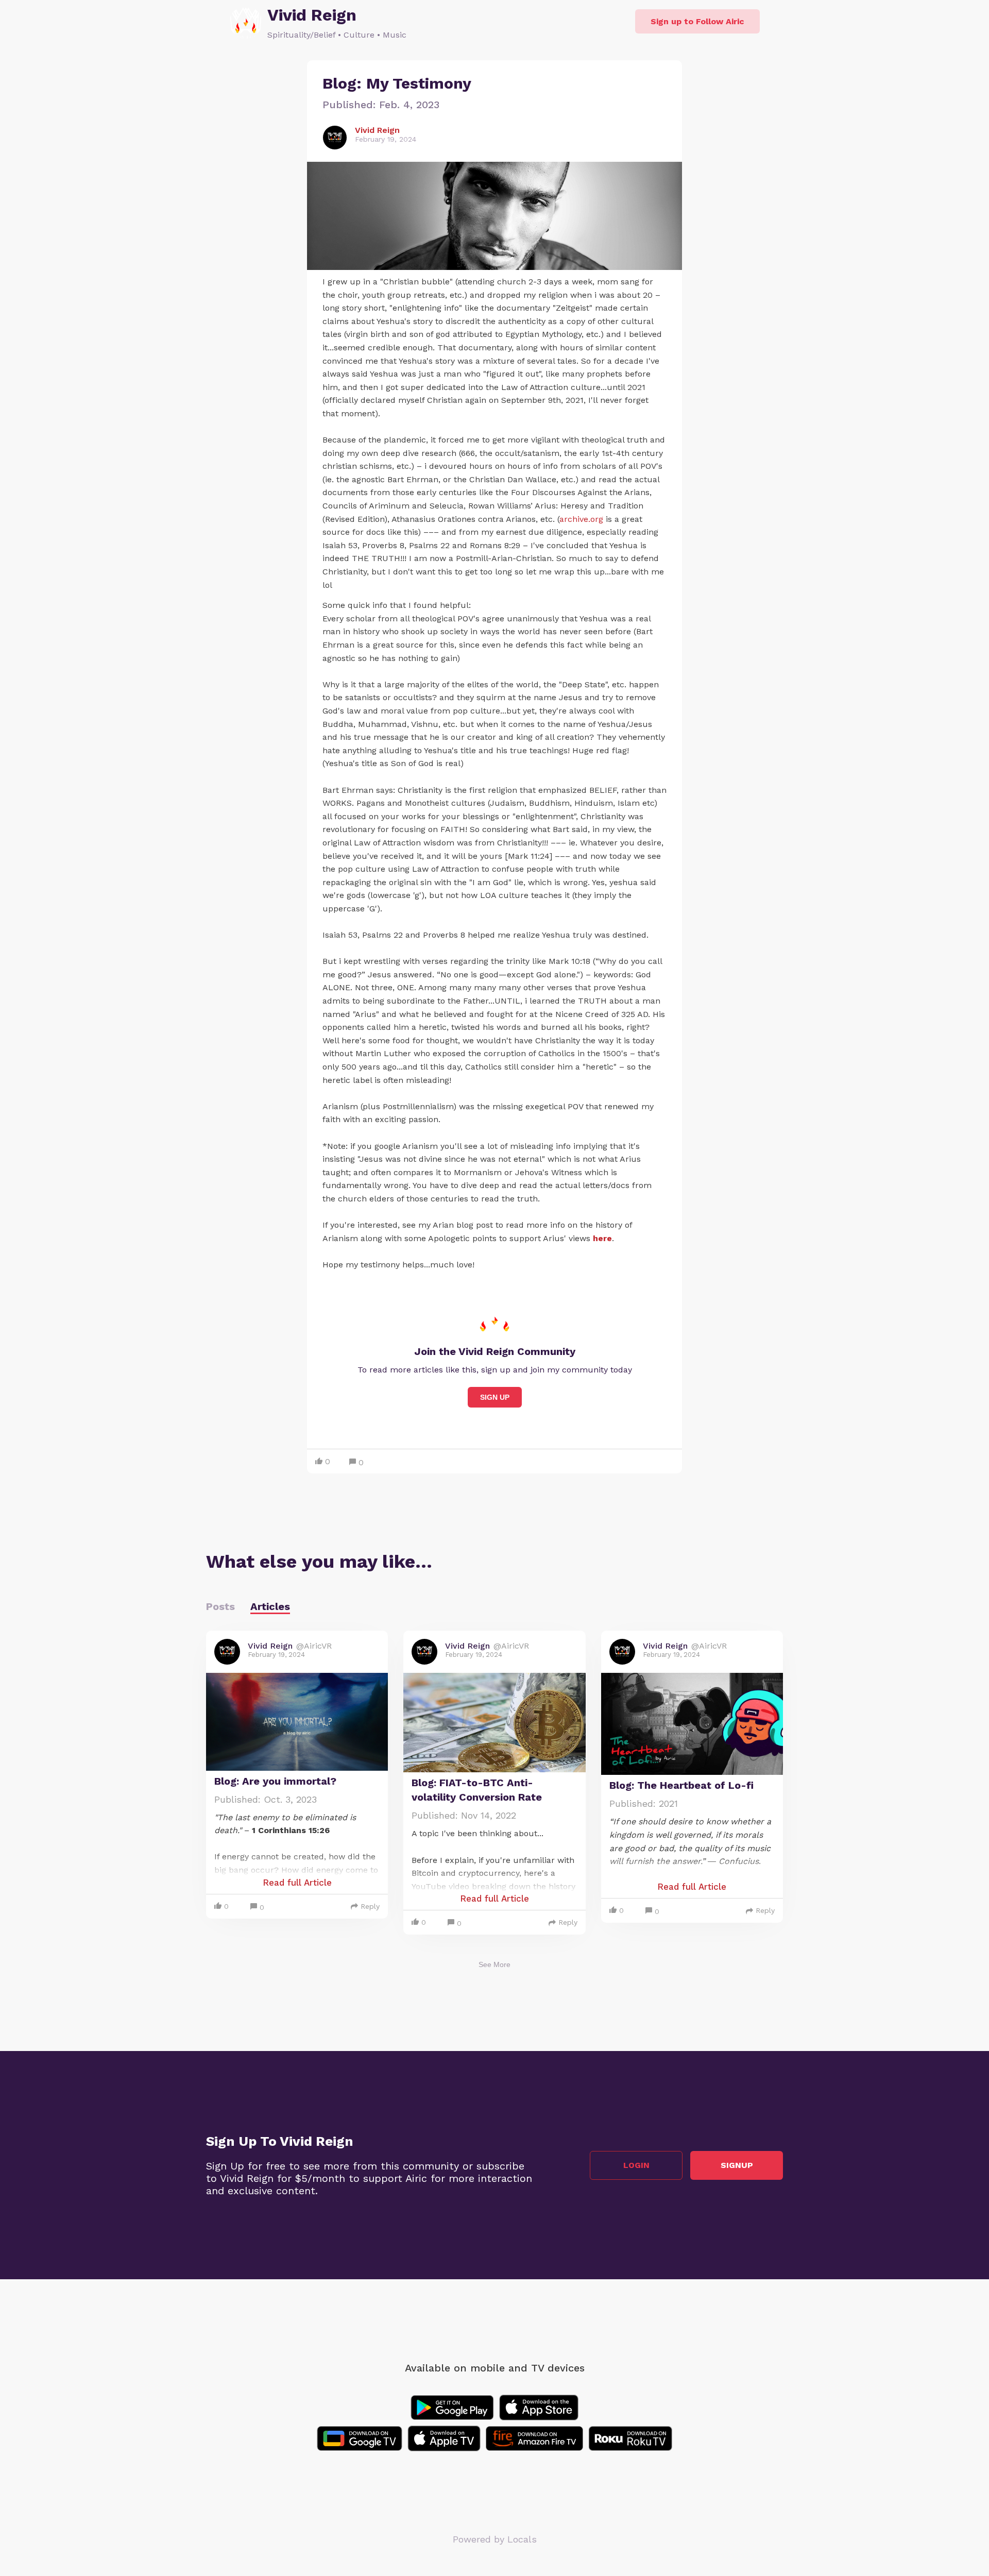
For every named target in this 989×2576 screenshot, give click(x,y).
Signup (737, 2165)
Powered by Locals (495, 2539)
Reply (370, 1906)
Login (636, 2165)
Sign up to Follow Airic (697, 21)
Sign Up (495, 1397)
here (602, 1238)
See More (494, 1964)
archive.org (581, 519)
